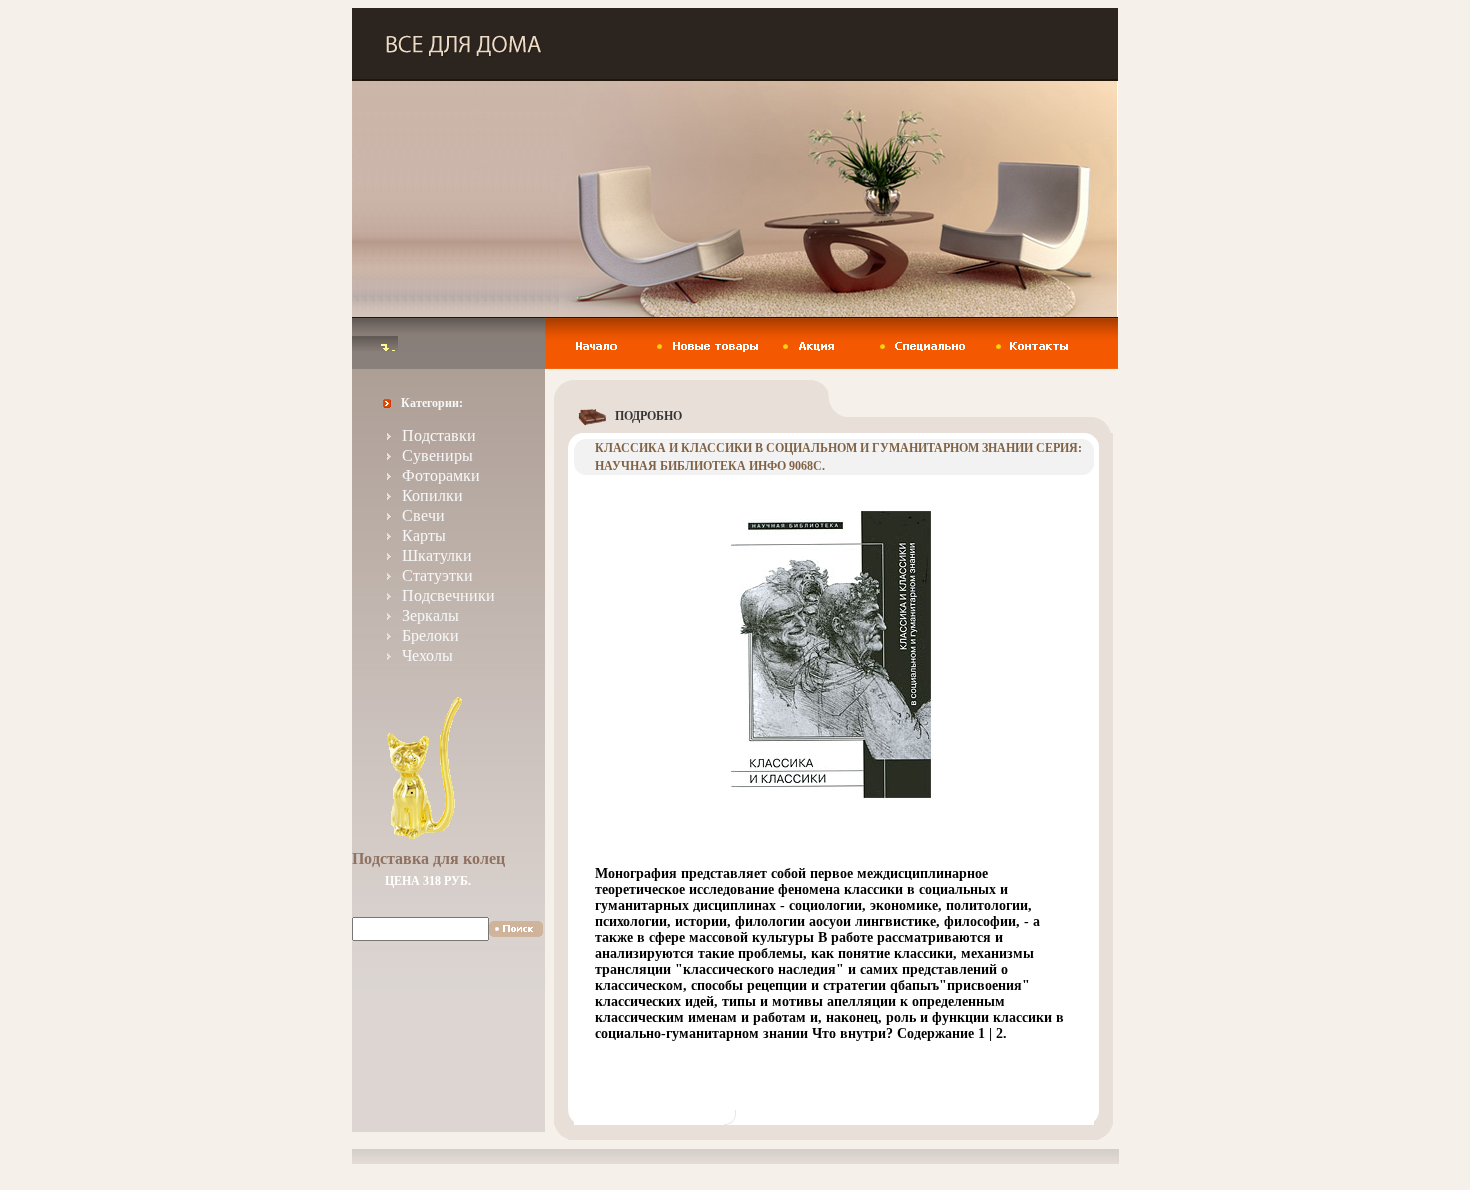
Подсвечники (448, 595)
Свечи (423, 515)
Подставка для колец (428, 858)
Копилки (432, 495)
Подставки (439, 435)
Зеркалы (430, 615)
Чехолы (427, 655)
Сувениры (437, 455)
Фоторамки (441, 475)
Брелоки (430, 635)
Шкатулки (437, 555)
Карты (424, 535)
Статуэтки (437, 575)
